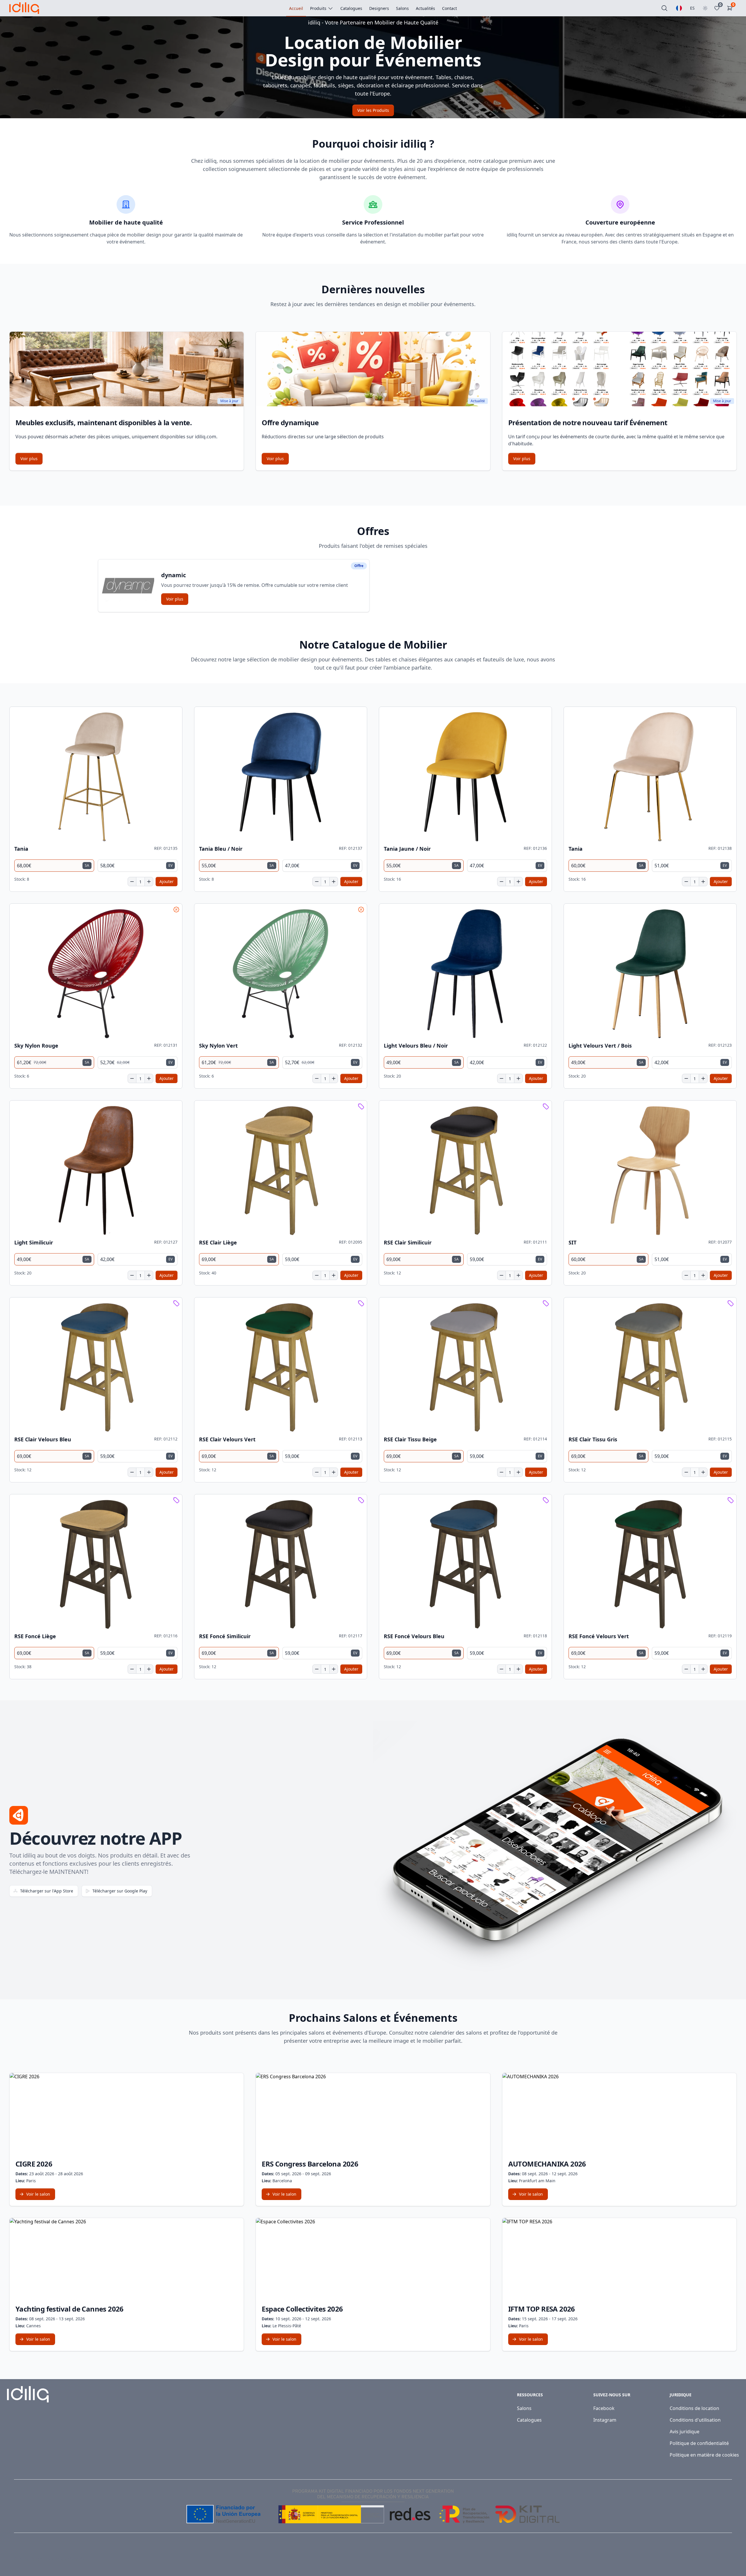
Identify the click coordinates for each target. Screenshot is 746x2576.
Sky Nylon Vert (218, 1046)
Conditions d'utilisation (695, 2420)
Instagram (605, 2420)
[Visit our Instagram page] (729, 2559)
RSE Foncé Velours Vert (599, 1636)
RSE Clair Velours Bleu (43, 1439)
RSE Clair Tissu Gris (593, 1439)
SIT (572, 1243)
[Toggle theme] (705, 8)
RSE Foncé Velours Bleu (414, 1636)
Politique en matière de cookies (704, 2455)
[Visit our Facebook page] (716, 2559)
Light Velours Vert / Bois (600, 1046)
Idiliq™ (36, 2559)
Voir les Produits (373, 110)
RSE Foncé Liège (35, 1636)
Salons (524, 2408)
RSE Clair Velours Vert (227, 1439)
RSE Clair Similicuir (408, 1243)
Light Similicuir (34, 1243)
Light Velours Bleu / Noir (416, 1046)
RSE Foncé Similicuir (225, 1636)
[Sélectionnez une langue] (679, 8)
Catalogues (529, 2420)
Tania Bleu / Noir (221, 849)
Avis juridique (685, 2432)
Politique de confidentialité (699, 2443)
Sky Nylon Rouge (36, 1046)
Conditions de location (694, 2408)
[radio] (54, 866)
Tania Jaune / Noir (407, 849)
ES (692, 8)
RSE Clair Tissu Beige (410, 1439)
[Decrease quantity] (132, 882)
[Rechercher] (664, 8)
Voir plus (29, 459)
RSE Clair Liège (218, 1243)
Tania (21, 849)
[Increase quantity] (149, 882)
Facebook (604, 2408)
